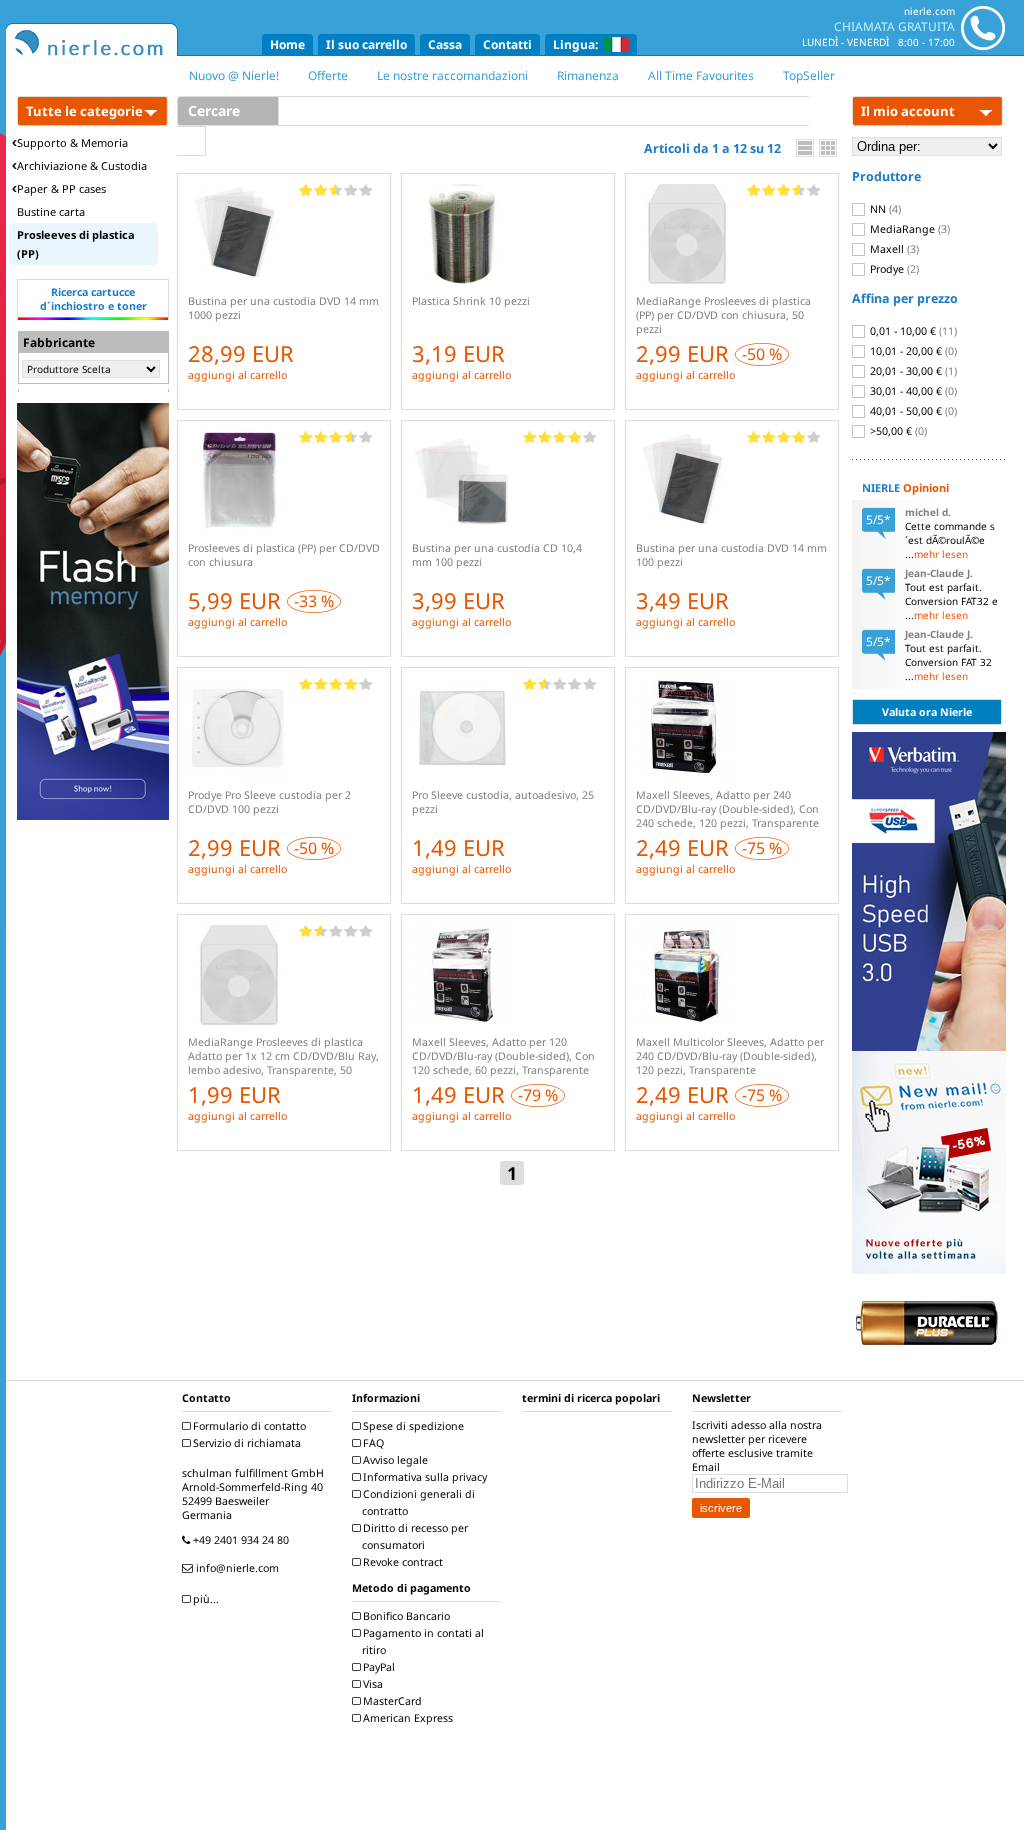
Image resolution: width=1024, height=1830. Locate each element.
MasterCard (391, 1701)
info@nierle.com (236, 1568)
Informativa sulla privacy (423, 1477)
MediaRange (908, 229)
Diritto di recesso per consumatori (414, 1536)
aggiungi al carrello (237, 375)
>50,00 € (897, 431)
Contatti (507, 44)
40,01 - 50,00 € (912, 411)
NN (884, 209)
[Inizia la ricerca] (191, 141)
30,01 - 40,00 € (912, 391)
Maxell (893, 249)
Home (287, 44)
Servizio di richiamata (245, 1443)
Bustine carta (51, 211)
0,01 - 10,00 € (912, 331)
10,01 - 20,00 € (912, 351)
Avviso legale (394, 1460)
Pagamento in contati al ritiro (422, 1641)
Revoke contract (401, 1562)
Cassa (445, 44)
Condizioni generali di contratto (417, 1502)
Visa (371, 1684)
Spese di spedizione (412, 1426)
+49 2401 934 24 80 (239, 1540)
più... (204, 1599)
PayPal (377, 1667)
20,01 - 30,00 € (912, 371)
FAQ (372, 1443)
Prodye (893, 269)
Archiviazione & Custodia (82, 165)
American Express (406, 1718)
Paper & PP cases (61, 188)
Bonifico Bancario (405, 1616)
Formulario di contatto (248, 1426)
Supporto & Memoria (72, 142)
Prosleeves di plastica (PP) (76, 244)
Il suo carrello (366, 44)
